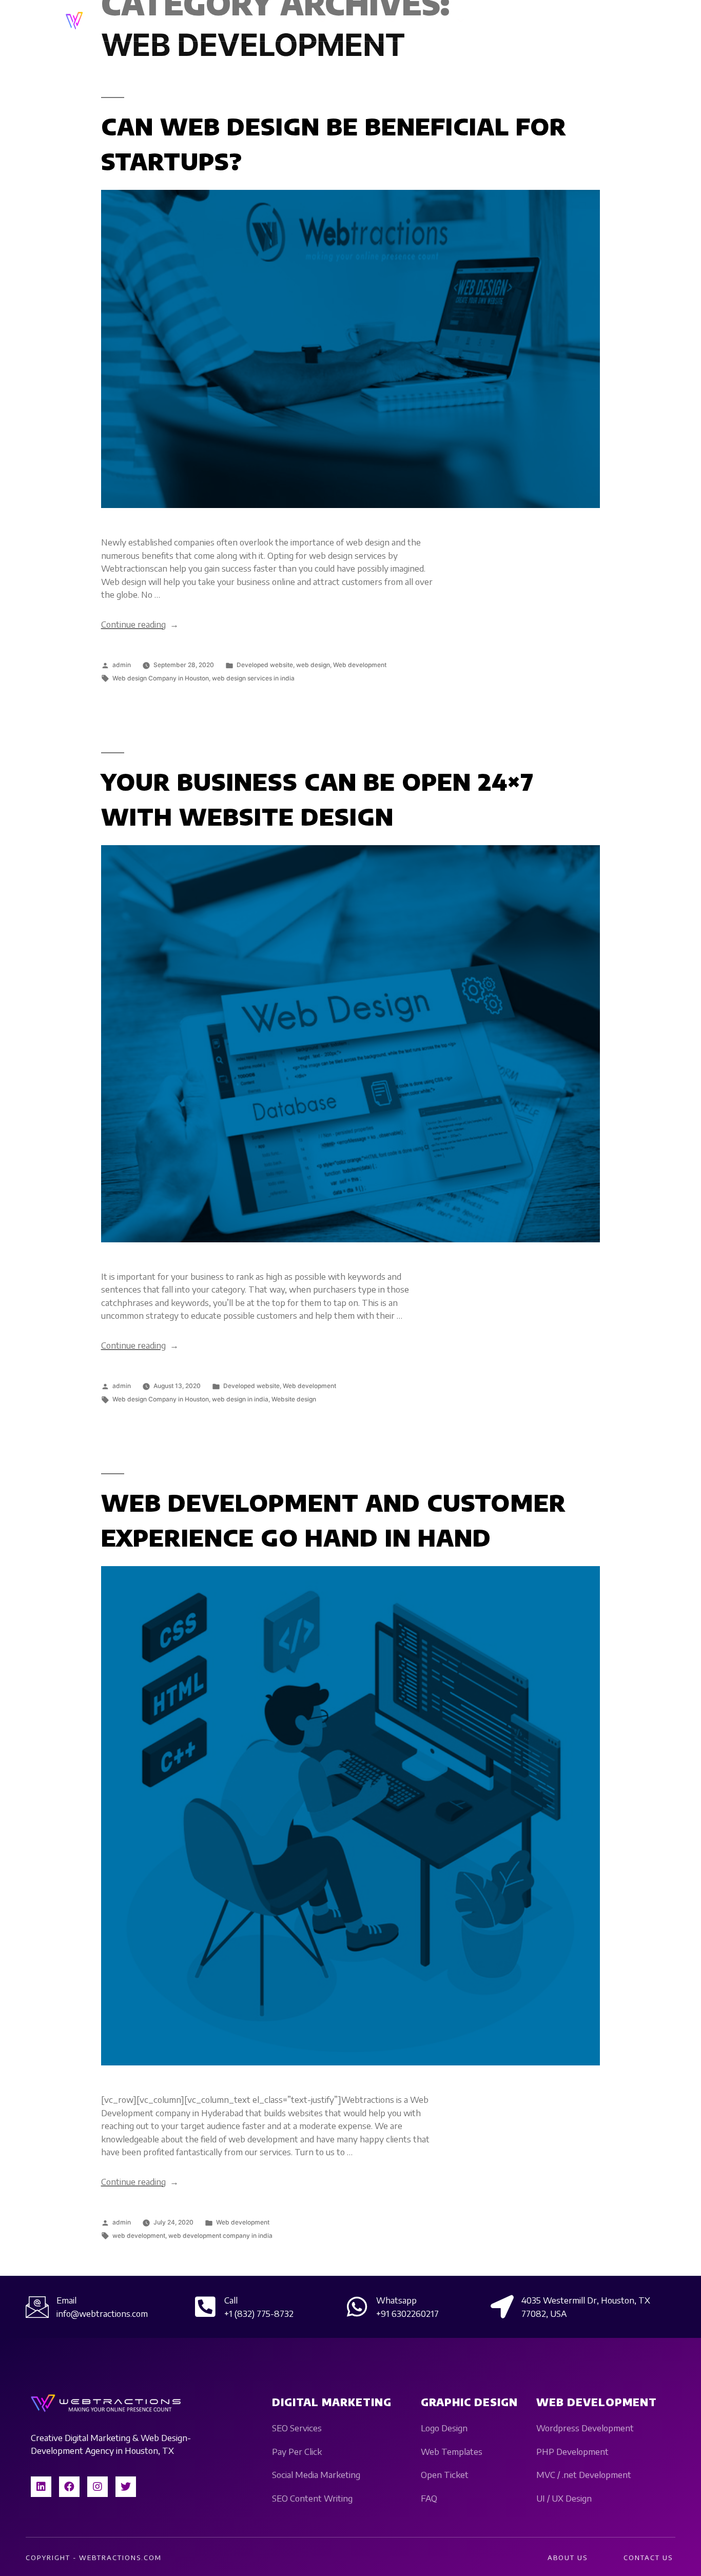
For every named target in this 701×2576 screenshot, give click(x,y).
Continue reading (140, 624)
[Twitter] (126, 2487)
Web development (360, 665)
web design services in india (253, 678)
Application (434, 21)
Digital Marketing (285, 21)
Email (66, 2300)
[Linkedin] (41, 2487)
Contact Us (502, 21)
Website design (294, 1399)
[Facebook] (69, 2487)
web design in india (240, 1399)
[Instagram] (98, 2487)
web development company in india (220, 2236)
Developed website (265, 665)
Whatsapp (396, 2300)
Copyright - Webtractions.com (94, 2558)
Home (228, 21)
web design (313, 665)
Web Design (365, 21)
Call (231, 2300)
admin (122, 665)
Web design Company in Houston (161, 678)
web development (139, 2236)
